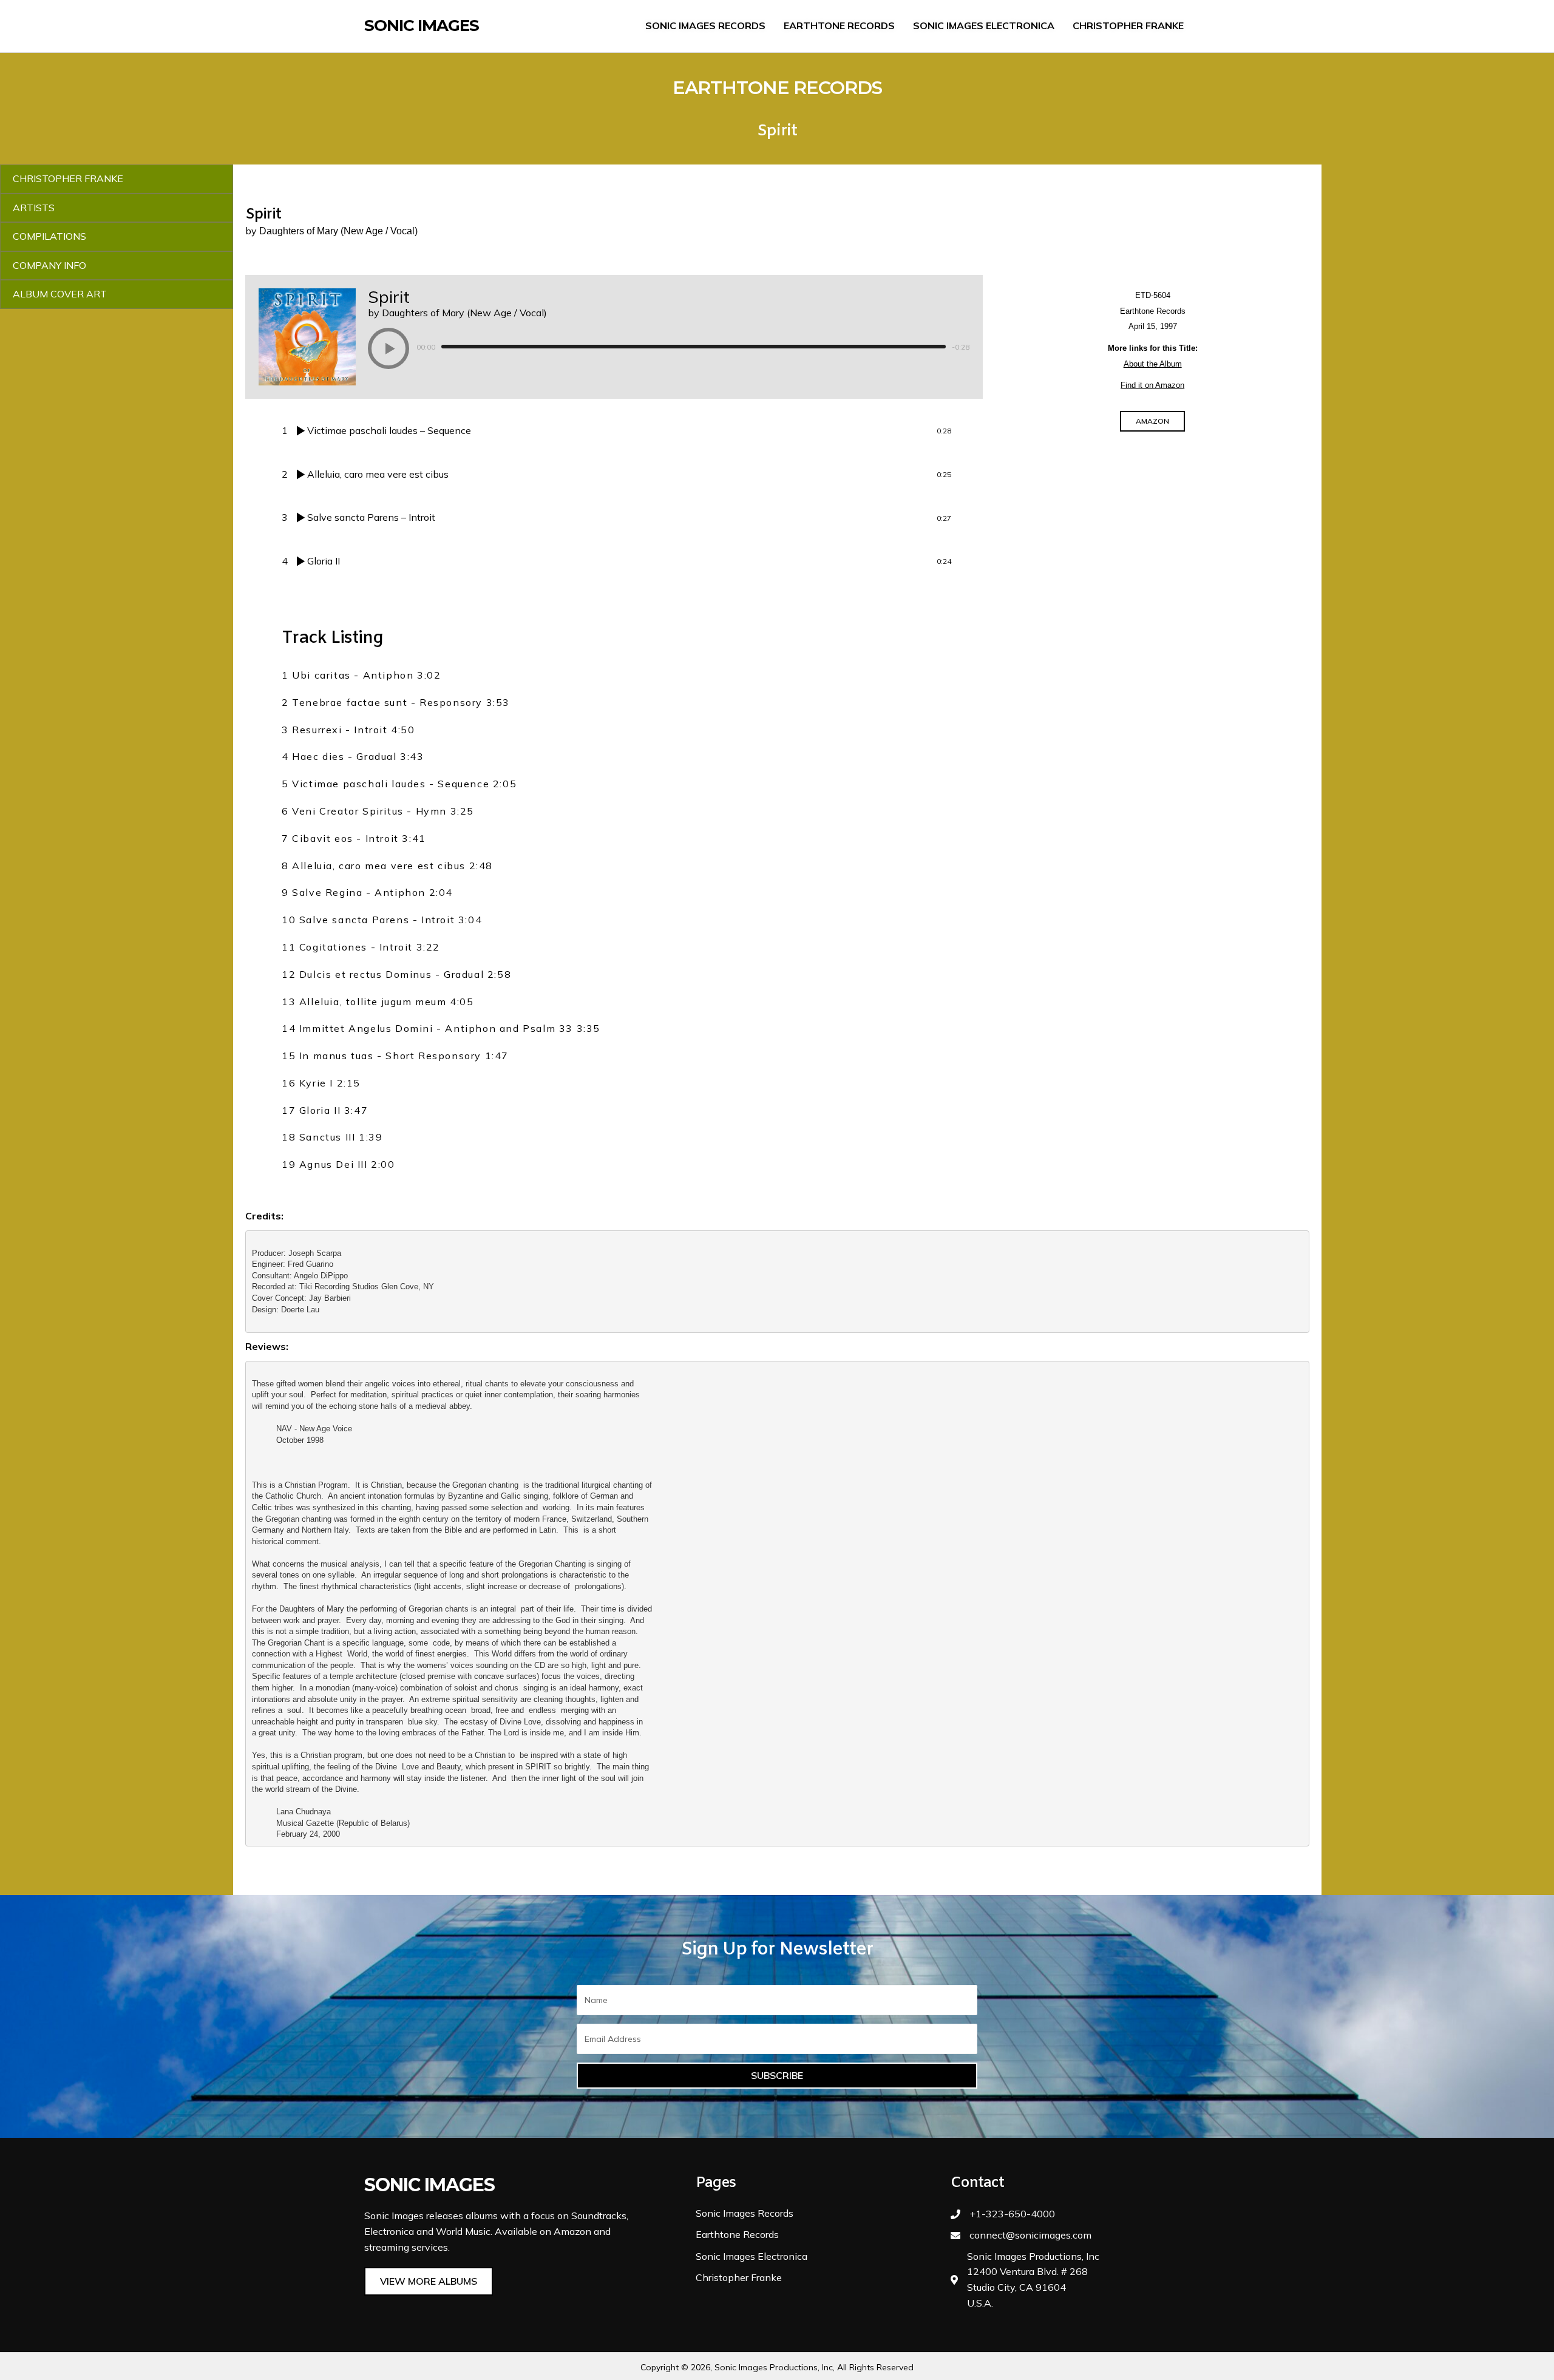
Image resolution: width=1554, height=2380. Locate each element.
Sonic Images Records (745, 2213)
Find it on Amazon (1152, 385)
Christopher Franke (739, 2277)
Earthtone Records (737, 2234)
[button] (388, 348)
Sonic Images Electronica (752, 2256)
